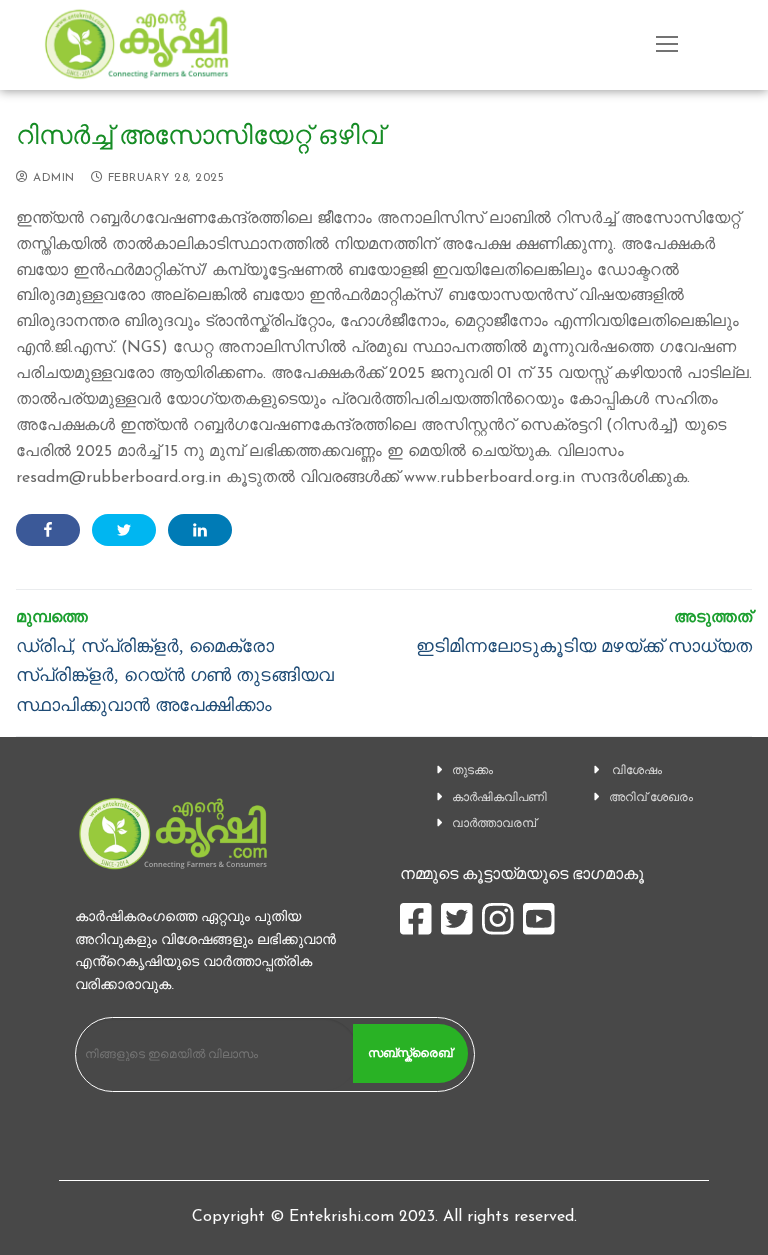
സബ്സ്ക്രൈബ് (410, 1053)
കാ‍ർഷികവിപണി (499, 797)
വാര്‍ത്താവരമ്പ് (494, 823)
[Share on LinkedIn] (200, 530)
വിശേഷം (637, 770)
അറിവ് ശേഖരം (651, 797)
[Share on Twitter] (124, 530)
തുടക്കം (472, 770)
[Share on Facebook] (48, 530)
